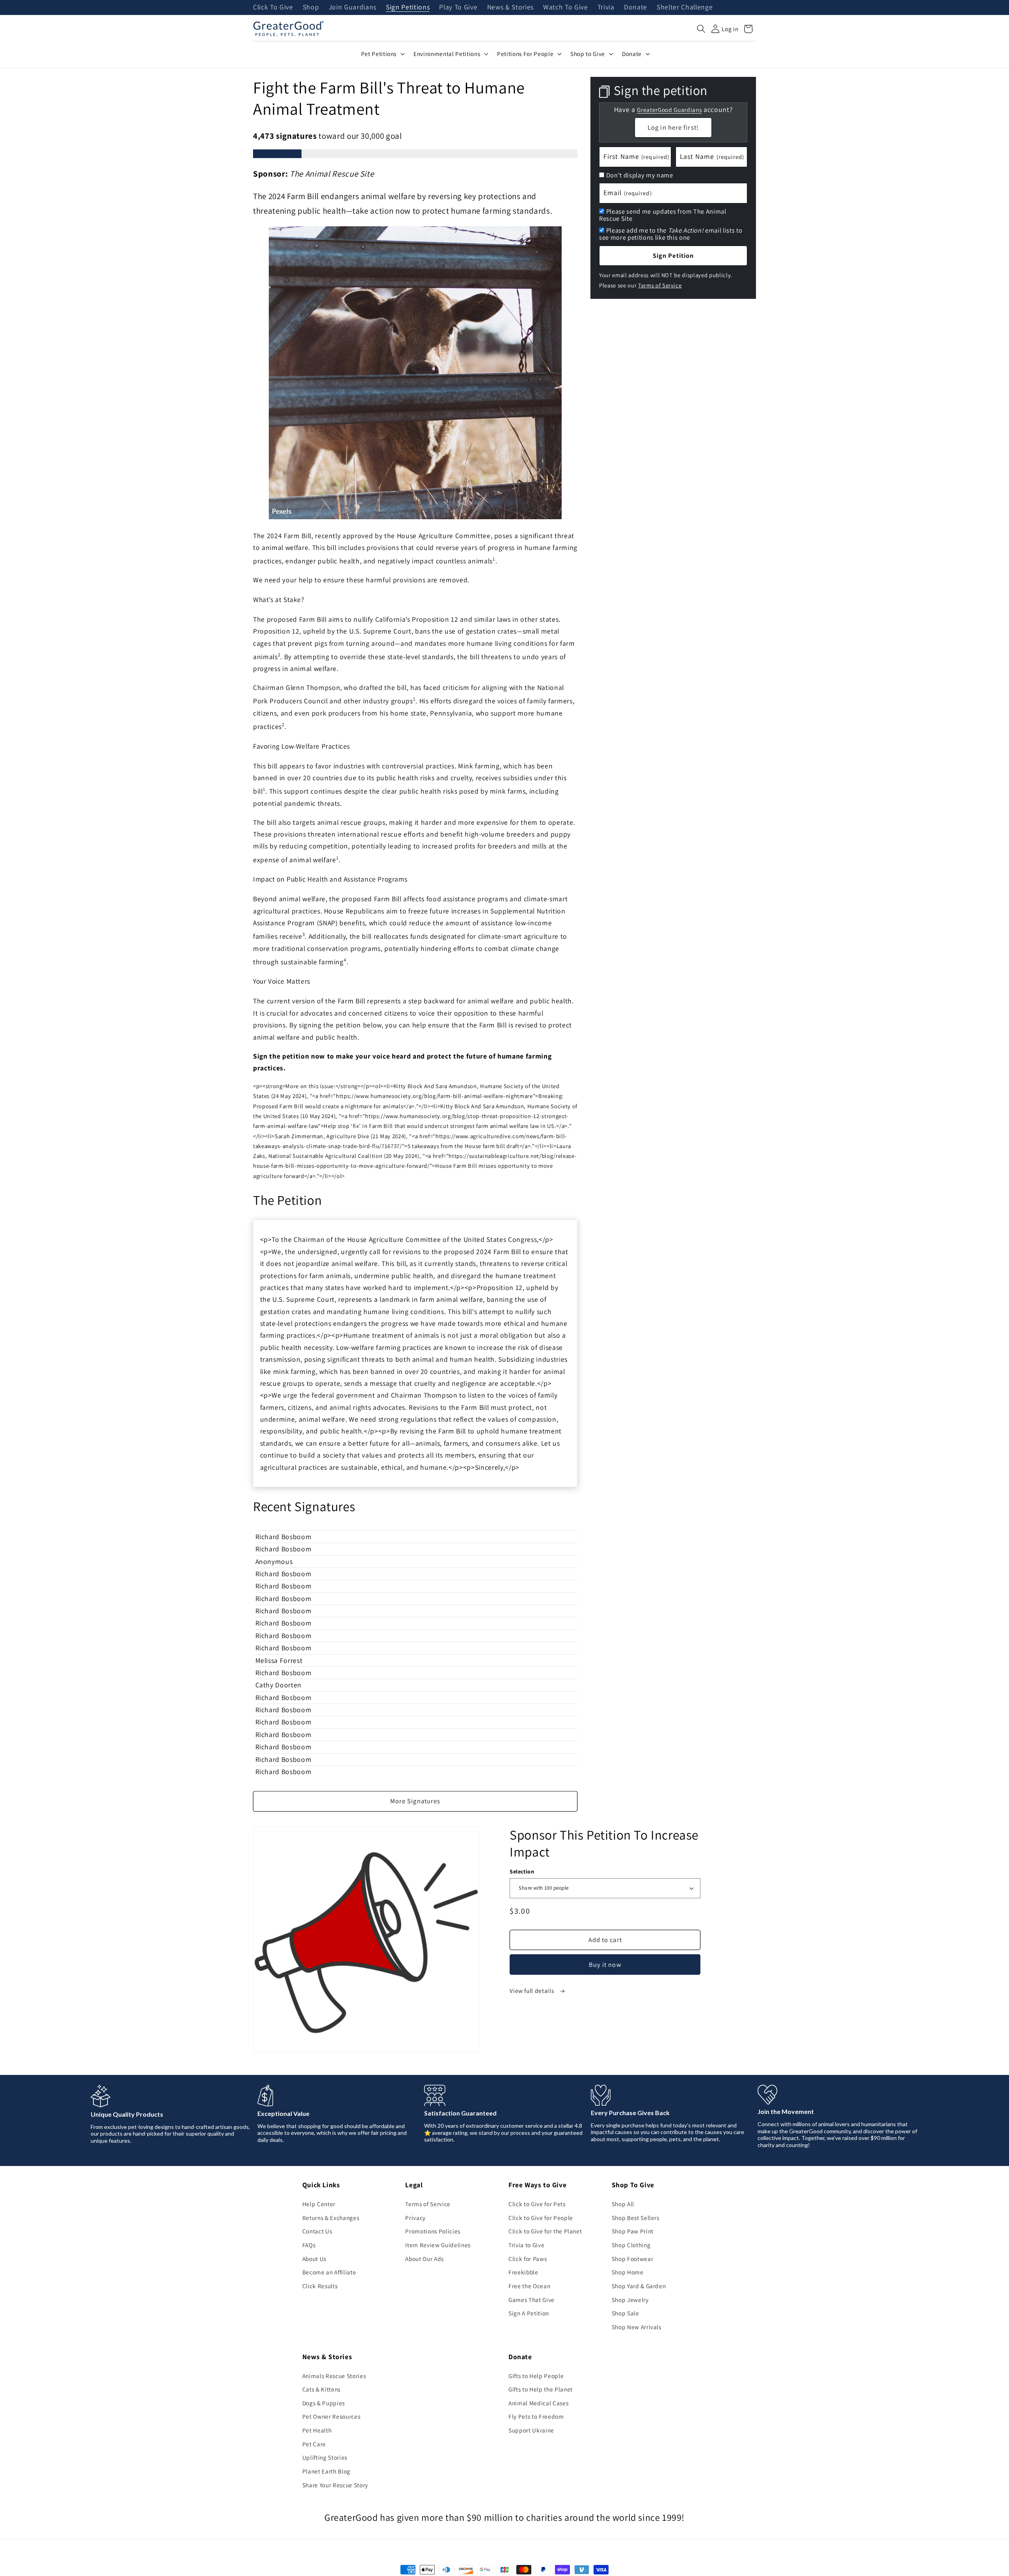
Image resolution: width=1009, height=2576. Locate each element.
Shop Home (628, 2272)
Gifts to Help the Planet (541, 2389)
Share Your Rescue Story (335, 2485)
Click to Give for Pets (537, 2204)
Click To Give (273, 7)
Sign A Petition (529, 2313)
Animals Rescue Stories (334, 2376)
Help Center (319, 2204)
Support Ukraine (531, 2430)
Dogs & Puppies (324, 2403)
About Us (314, 2259)
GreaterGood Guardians (669, 109)
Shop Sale (626, 2313)
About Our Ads (424, 2259)
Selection (522, 1871)
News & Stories (510, 7)
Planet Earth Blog (326, 2471)
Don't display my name (640, 175)
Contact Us (317, 2231)
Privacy (415, 2218)
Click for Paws (528, 2259)
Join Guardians (353, 7)
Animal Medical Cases (538, 2403)
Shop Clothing (631, 2245)
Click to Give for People (541, 2218)
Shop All (623, 2204)
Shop (311, 7)
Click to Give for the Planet (545, 2231)
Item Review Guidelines (438, 2245)
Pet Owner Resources (331, 2416)
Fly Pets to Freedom (536, 2416)
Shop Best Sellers (636, 2218)
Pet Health (317, 2430)
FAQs (309, 2245)
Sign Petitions (408, 7)
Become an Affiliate (329, 2272)
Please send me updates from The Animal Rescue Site (663, 215)
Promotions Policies (433, 2231)
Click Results (320, 2286)
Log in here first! (673, 127)
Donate (636, 7)
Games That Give (531, 2300)
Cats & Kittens (321, 2389)
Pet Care (314, 2444)
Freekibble (523, 2272)
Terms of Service (660, 285)
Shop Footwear (633, 2259)
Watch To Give (566, 7)
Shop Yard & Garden (639, 2286)
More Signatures (415, 1801)
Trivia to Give (526, 2245)
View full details (532, 1991)
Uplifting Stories (325, 2457)
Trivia (606, 7)
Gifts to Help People (536, 2376)
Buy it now (605, 1965)
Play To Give (458, 7)
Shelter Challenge (685, 7)
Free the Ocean (529, 2286)
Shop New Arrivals (637, 2327)
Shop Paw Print (633, 2231)
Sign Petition (673, 255)
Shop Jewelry (630, 2300)
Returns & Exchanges (331, 2218)
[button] (701, 29)
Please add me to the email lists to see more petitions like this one (671, 234)
